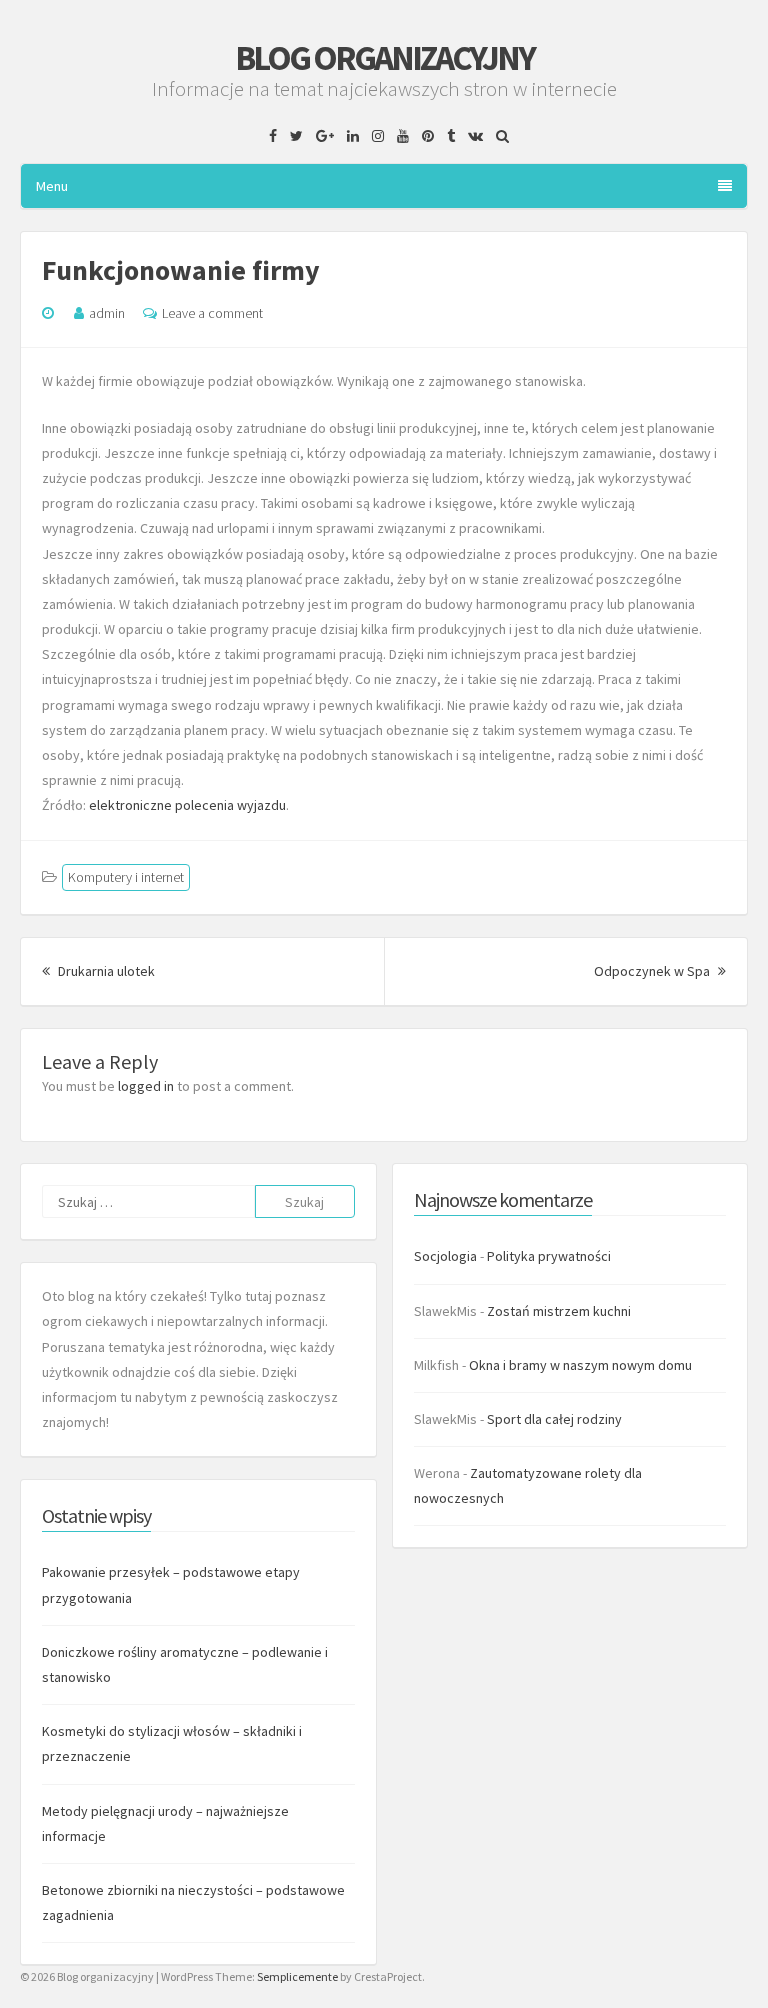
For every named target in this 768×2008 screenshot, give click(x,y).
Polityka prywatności (549, 1256)
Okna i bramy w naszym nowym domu (580, 1365)
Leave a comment (212, 313)
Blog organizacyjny (384, 58)
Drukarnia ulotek (105, 971)
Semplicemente (297, 1976)
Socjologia (445, 1256)
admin (107, 313)
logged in (146, 1086)
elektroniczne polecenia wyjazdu (187, 805)
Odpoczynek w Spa (660, 971)
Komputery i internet (126, 877)
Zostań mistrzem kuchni (559, 1311)
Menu (52, 186)
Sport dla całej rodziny (554, 1419)
